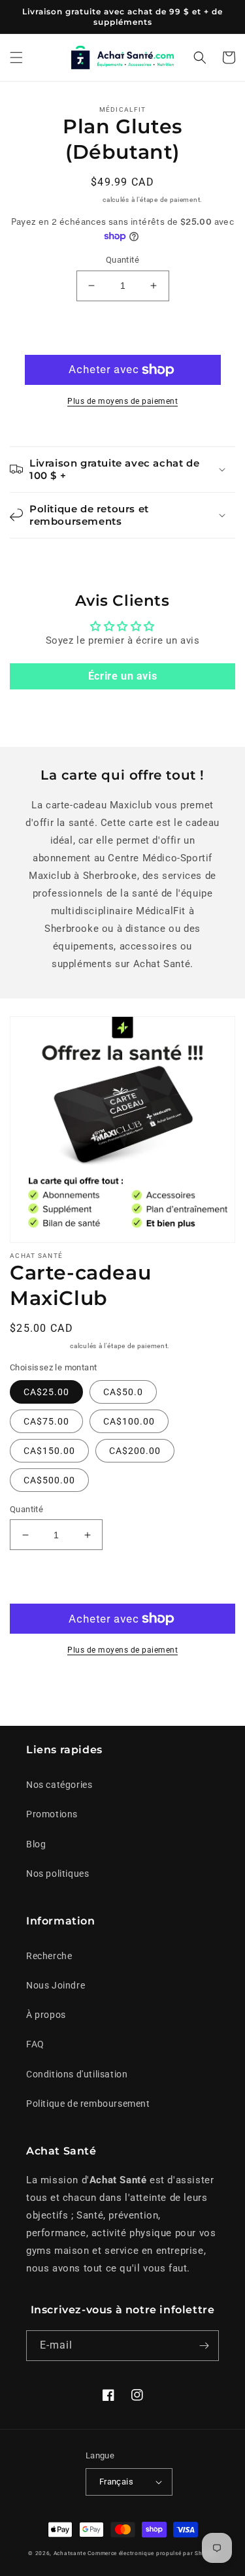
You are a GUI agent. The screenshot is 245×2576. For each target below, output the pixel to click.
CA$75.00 (46, 1421)
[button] (16, 58)
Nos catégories (59, 1785)
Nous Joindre (56, 1985)
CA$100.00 (129, 1421)
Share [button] (38, 1690)
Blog (36, 1844)
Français (116, 2482)
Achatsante (70, 2553)
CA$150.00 (49, 1451)
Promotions (52, 1814)
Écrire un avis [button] (122, 676)
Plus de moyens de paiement (122, 401)
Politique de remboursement (88, 2104)
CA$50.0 (123, 1392)
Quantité (122, 260)
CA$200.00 (135, 1451)
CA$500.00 (49, 1480)
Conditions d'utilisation (77, 2074)
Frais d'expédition (72, 200)
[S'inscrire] (204, 2346)
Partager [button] (130, 556)
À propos (46, 2015)
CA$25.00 (46, 1392)
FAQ (35, 2044)
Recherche (49, 1956)
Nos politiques (57, 1874)
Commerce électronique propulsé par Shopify (152, 2553)
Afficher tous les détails (168, 1690)
